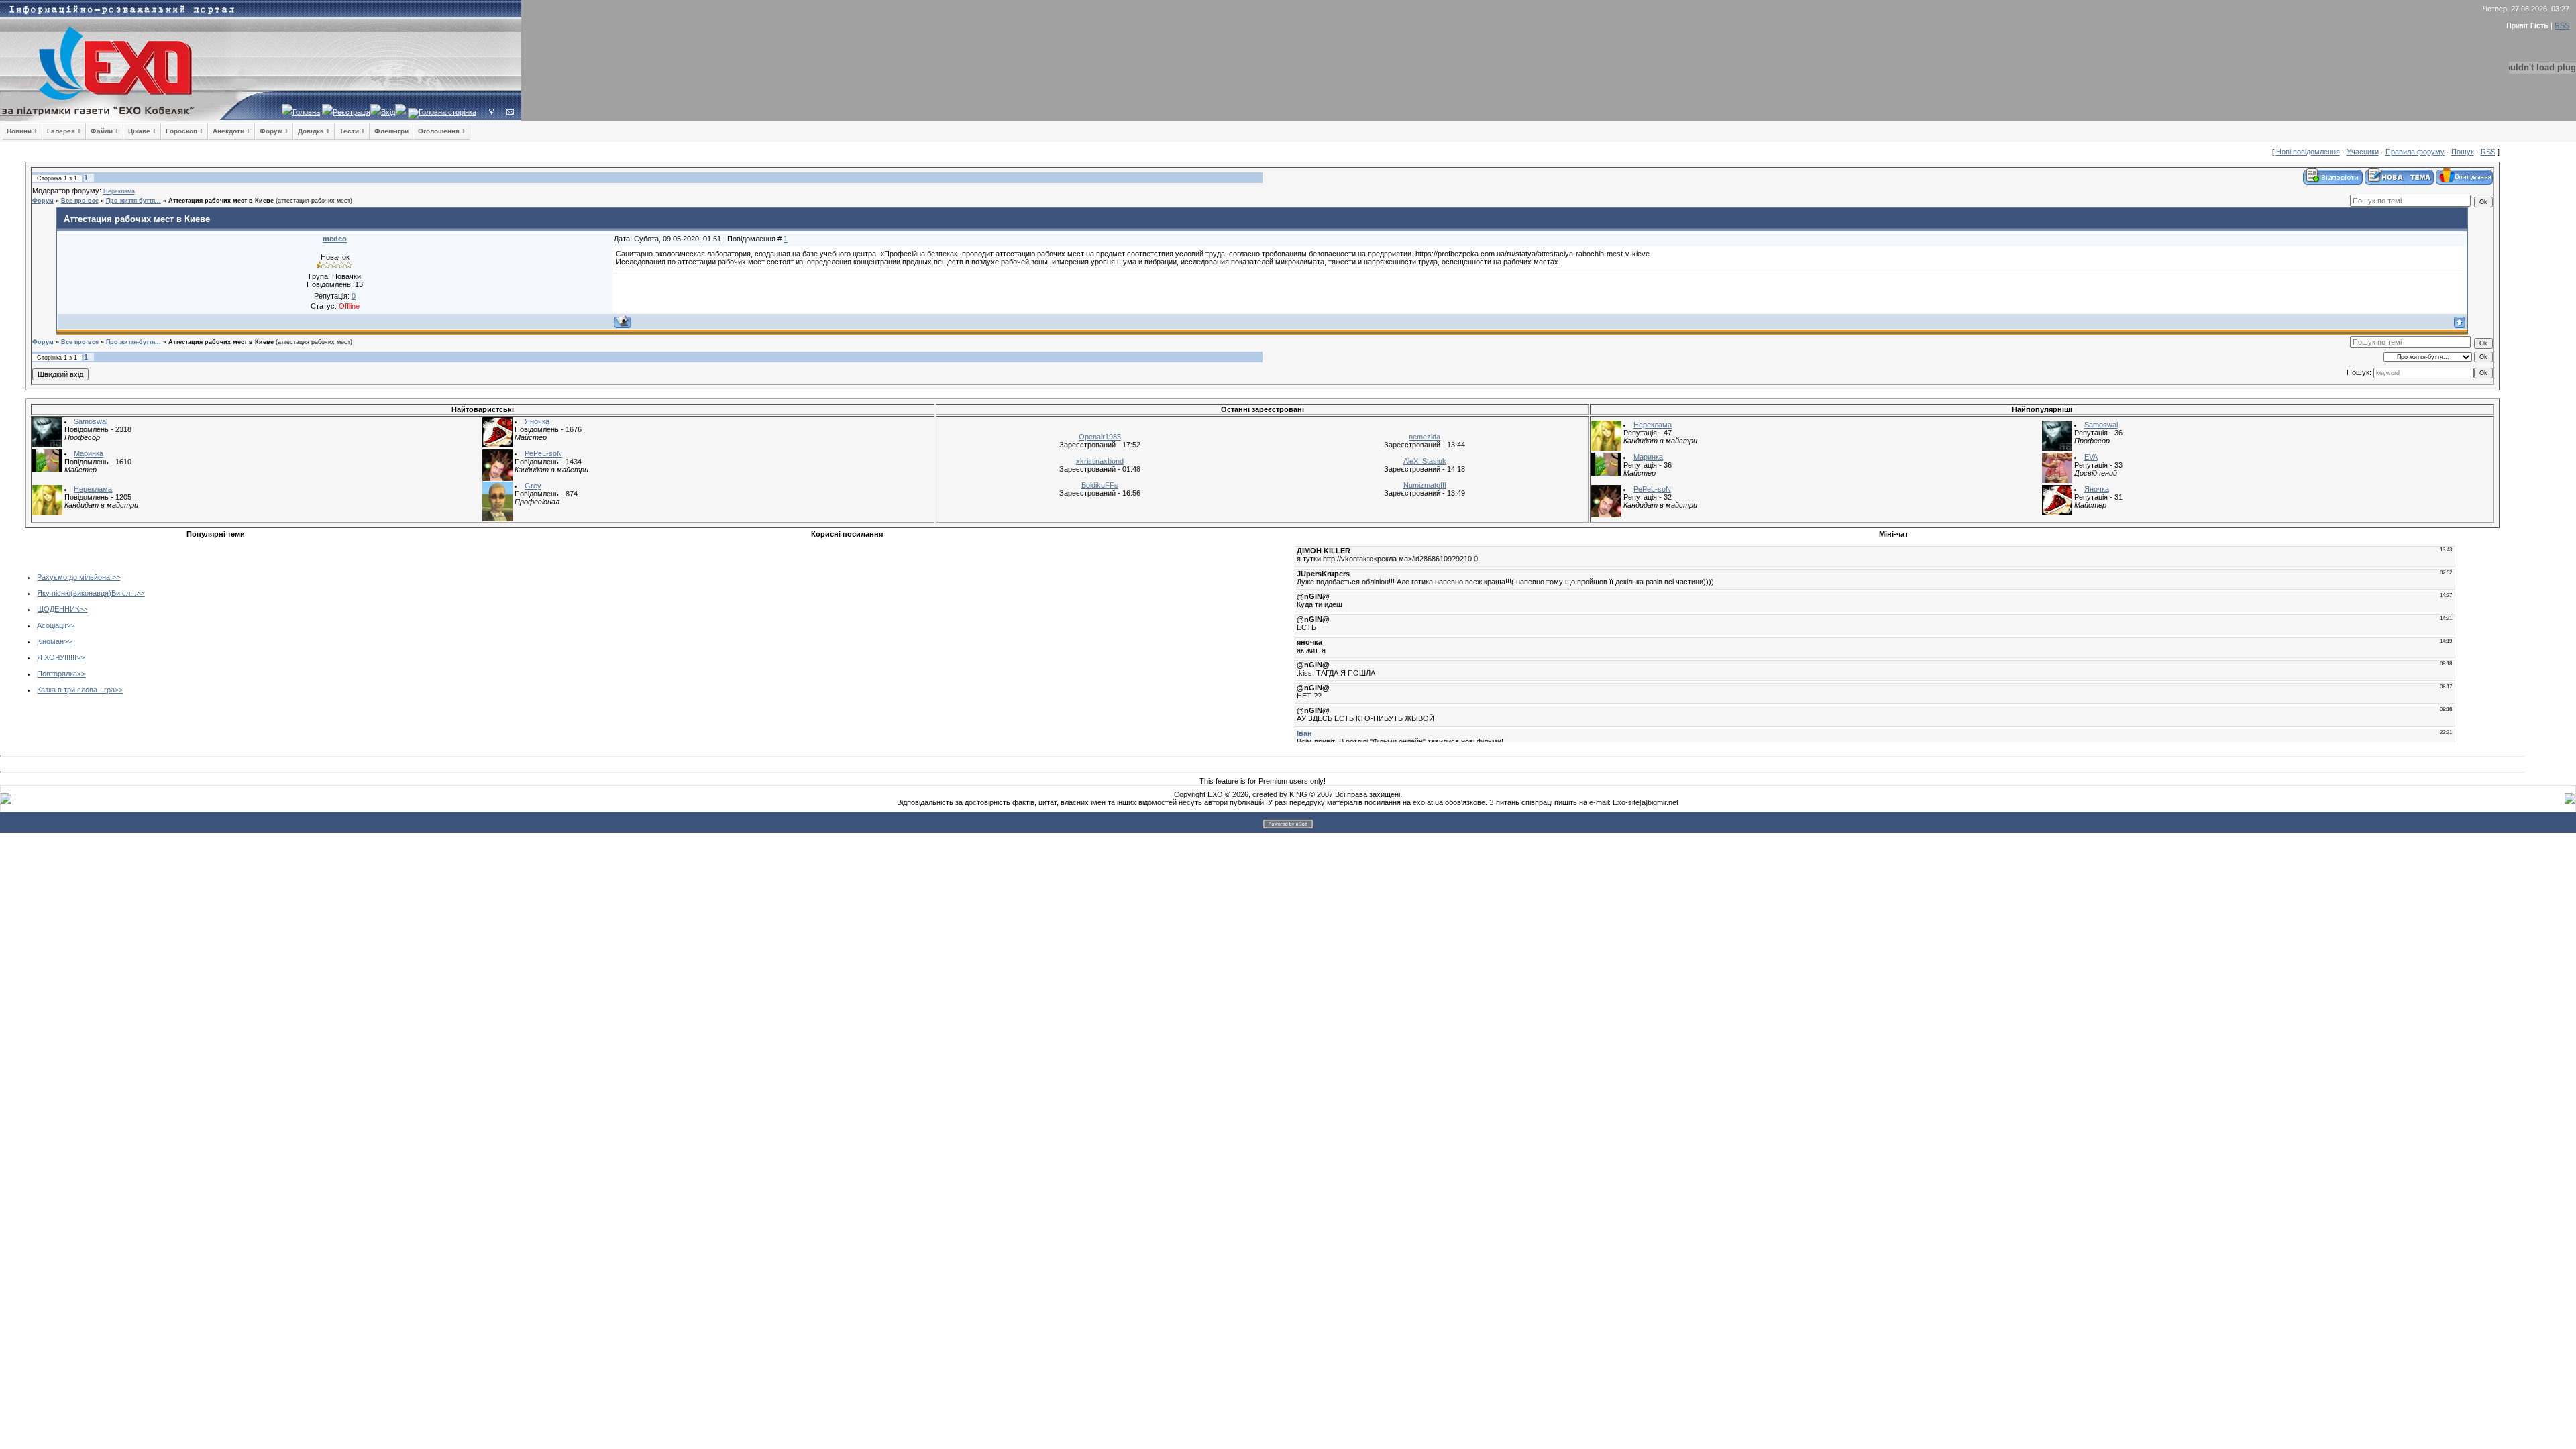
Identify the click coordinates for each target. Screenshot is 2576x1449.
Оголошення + (442, 131)
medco (335, 239)
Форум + (274, 131)
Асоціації (52, 625)
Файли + (105, 131)
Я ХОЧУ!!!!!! (57, 657)
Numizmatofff (1425, 485)
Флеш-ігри (391, 131)
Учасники (2363, 152)
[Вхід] (491, 112)
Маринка (89, 453)
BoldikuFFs (1100, 485)
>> (116, 577)
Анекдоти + (231, 131)
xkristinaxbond (1100, 461)
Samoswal (91, 421)
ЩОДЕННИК (58, 609)
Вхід (388, 112)
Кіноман (50, 641)
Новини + (22, 131)
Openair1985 (1100, 437)
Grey (533, 486)
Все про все (80, 201)
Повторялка (57, 674)
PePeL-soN (543, 453)
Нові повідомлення (2308, 152)
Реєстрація (352, 112)
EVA (2091, 457)
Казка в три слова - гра (76, 690)
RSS (2562, 25)
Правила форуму (2415, 152)
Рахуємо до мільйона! (74, 577)
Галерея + (64, 131)
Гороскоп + (184, 131)
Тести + (352, 131)
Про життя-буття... (133, 201)
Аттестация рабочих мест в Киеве (221, 201)
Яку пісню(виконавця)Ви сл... (87, 593)
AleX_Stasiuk (1425, 461)
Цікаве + (142, 131)
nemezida (1425, 437)
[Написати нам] (510, 112)
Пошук (2463, 152)
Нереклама (119, 191)
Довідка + (314, 131)
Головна (306, 112)
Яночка (537, 421)
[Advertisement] (519, 637)
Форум (43, 201)
